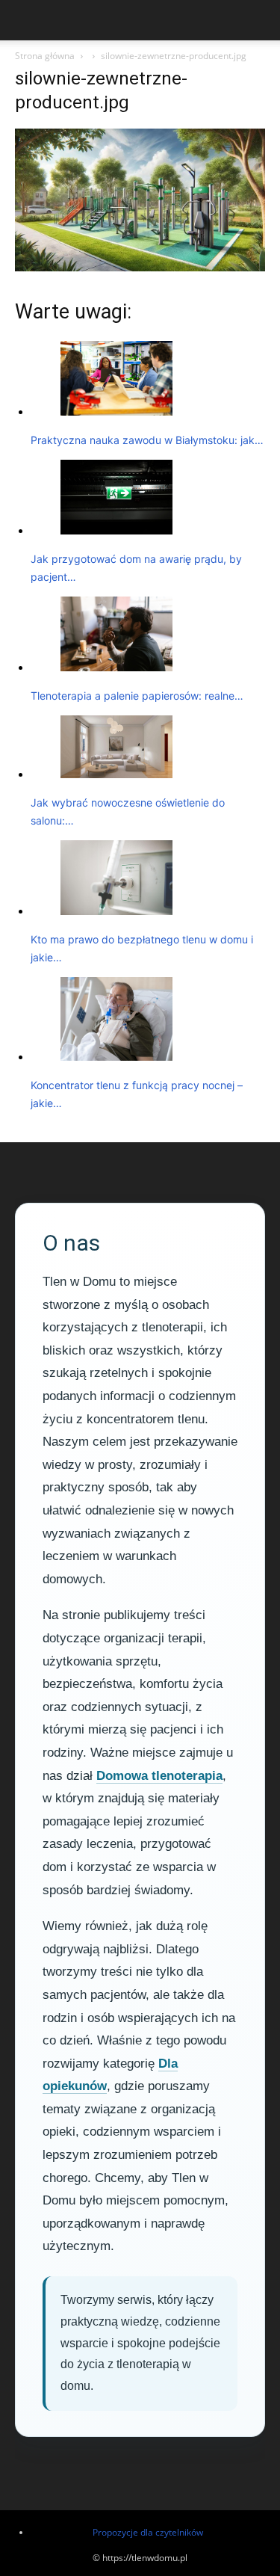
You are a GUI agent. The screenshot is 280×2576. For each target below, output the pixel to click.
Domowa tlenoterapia (159, 1776)
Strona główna (45, 56)
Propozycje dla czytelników (148, 2532)
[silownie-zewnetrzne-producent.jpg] (140, 267)
